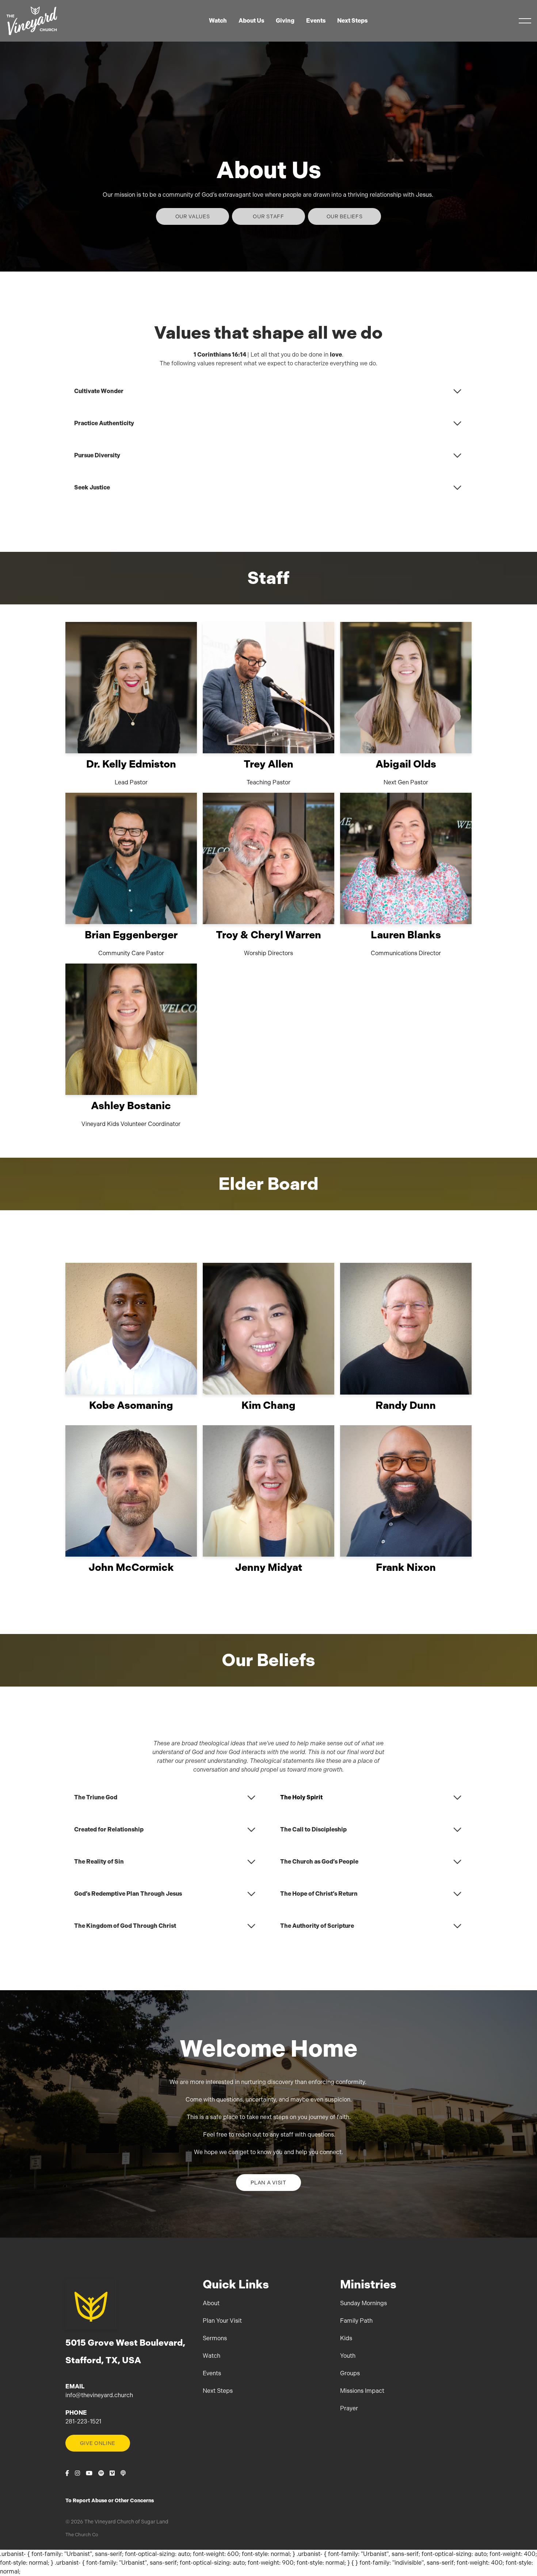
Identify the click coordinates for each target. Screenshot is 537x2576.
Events (212, 2373)
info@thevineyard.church (99, 2395)
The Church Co (82, 2535)
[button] (525, 21)
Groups (350, 2373)
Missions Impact (362, 2391)
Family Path (356, 2321)
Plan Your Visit (222, 2321)
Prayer (349, 2408)
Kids (346, 2338)
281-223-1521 (83, 2421)
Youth (348, 2356)
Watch (212, 2356)
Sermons (215, 2338)
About (211, 2303)
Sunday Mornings (363, 2303)
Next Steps (218, 2391)
